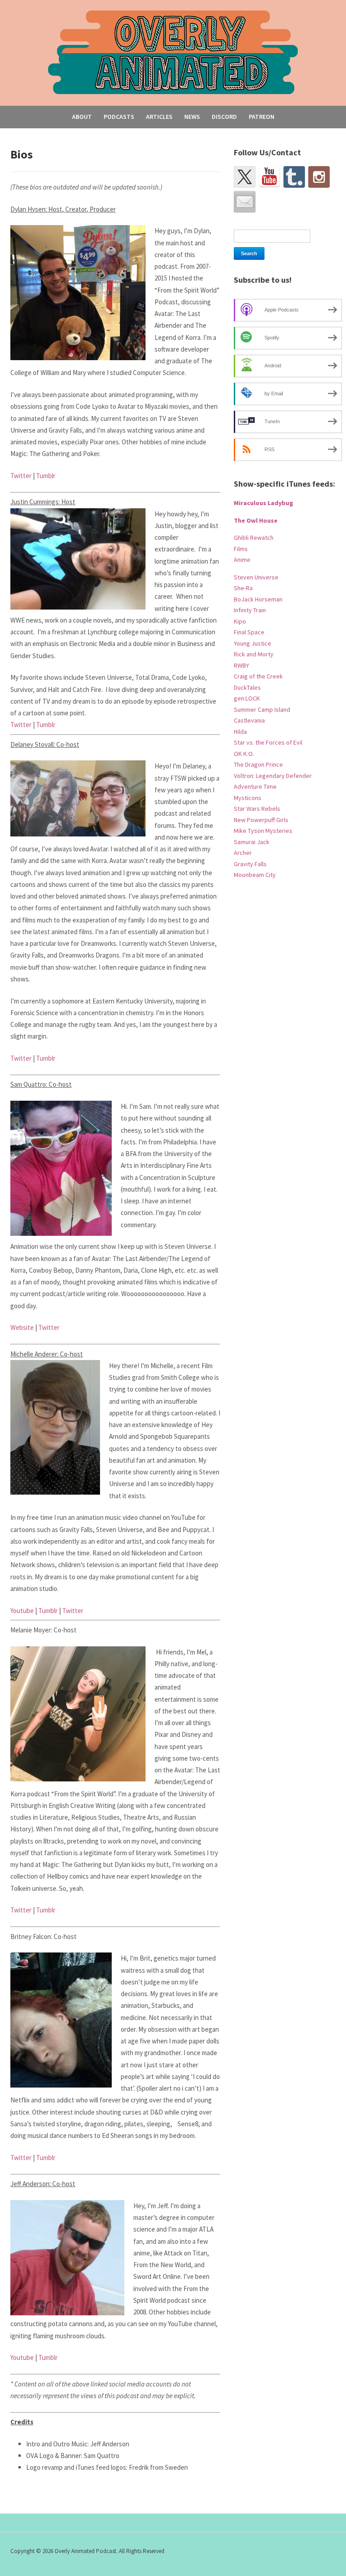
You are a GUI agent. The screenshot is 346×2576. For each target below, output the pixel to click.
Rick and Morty (254, 654)
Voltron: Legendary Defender (273, 776)
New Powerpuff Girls (261, 820)
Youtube (22, 1611)
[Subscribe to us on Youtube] (269, 177)
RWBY (241, 665)
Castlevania (249, 720)
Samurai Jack (252, 842)
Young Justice (253, 643)
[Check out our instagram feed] (319, 177)
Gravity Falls (250, 864)
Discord (224, 117)
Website (22, 1327)
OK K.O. (244, 754)
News (192, 117)
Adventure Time (255, 786)
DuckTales (247, 687)
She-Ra (243, 588)
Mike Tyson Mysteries (263, 831)
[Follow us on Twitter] (245, 177)
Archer (243, 853)
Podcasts (119, 117)
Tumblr (46, 476)
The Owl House (256, 520)
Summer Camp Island (262, 710)
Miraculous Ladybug (264, 503)
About (82, 117)
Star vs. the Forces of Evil (268, 742)
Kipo (240, 621)
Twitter (21, 476)
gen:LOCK (247, 698)
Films (241, 549)
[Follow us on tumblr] (294, 177)
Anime (242, 560)
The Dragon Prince (258, 764)
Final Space (249, 632)
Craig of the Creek (258, 676)
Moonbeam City (255, 875)
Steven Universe (256, 577)
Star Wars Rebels (257, 809)
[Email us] (245, 202)
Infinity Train (250, 610)
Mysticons (248, 798)
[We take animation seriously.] (173, 52)
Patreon (262, 117)
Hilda (240, 732)
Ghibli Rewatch (254, 538)
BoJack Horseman (258, 599)
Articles (159, 117)
